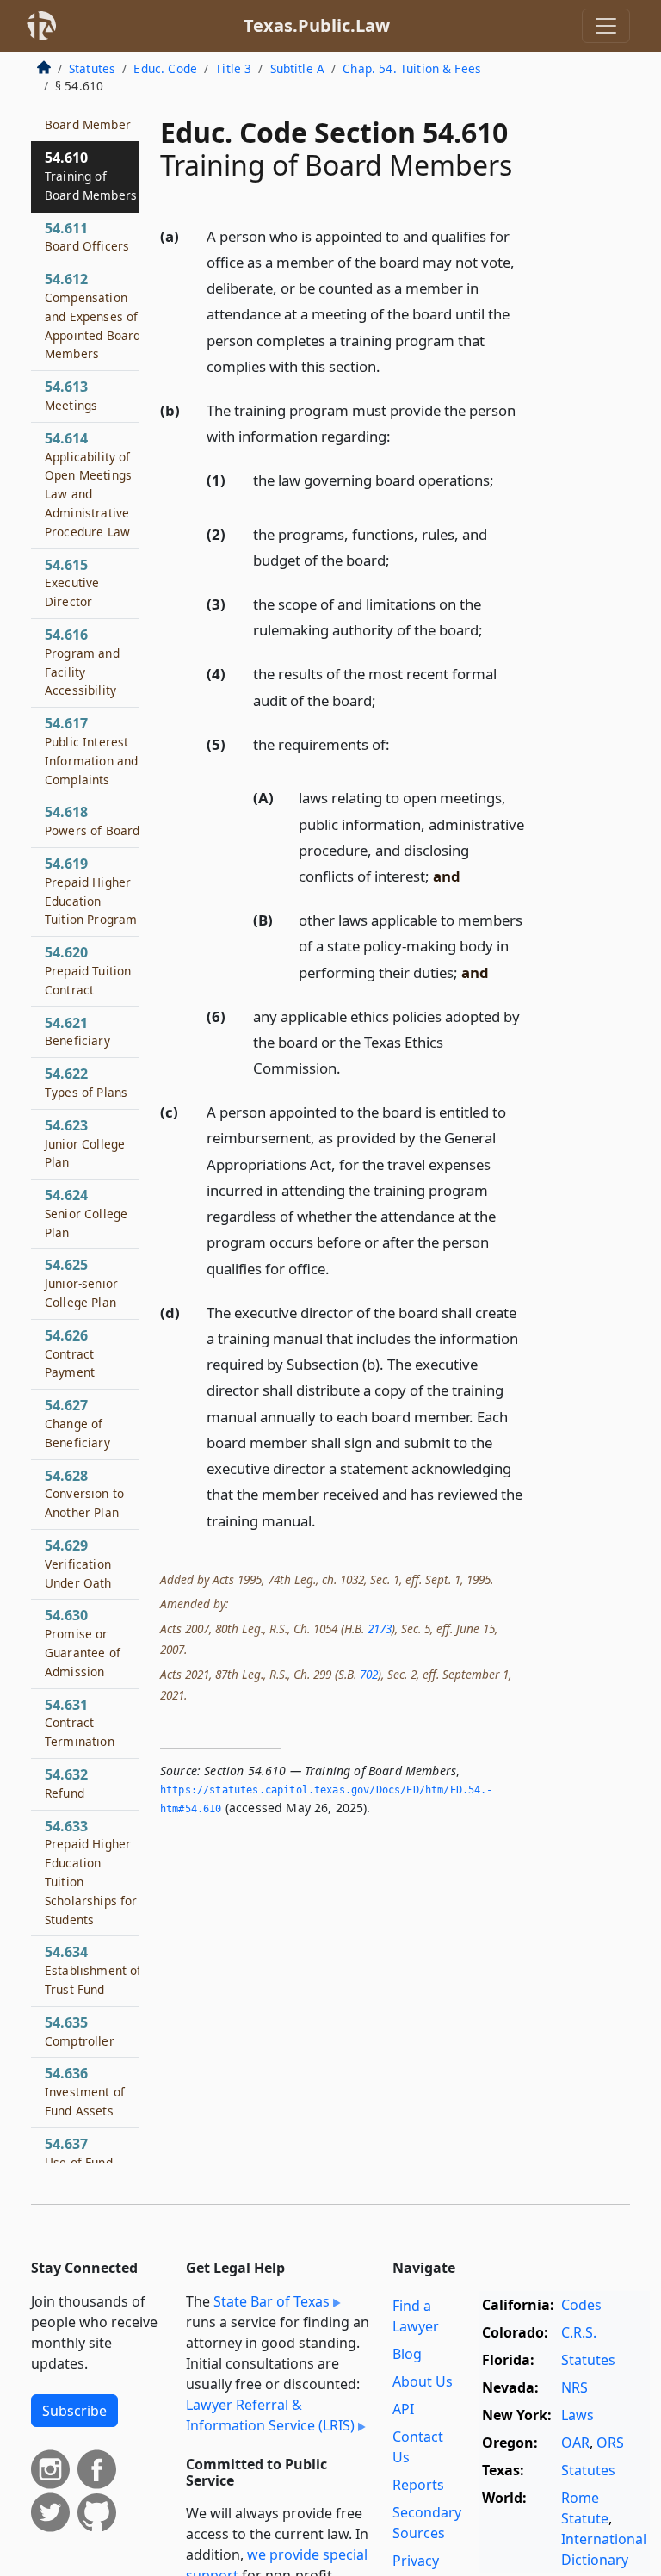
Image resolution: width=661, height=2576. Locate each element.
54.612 (93, 316)
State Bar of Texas (272, 2301)
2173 (380, 1629)
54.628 (84, 1494)
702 (369, 1674)
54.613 (71, 395)
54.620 (88, 970)
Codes (581, 2305)
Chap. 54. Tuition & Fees (412, 68)
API (403, 2409)
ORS (610, 2443)
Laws (578, 2415)
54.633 (91, 1872)
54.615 (72, 583)
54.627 (77, 1423)
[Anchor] (390, 365)
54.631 (80, 1723)
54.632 (66, 1783)
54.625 (81, 1283)
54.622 (86, 1082)
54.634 (93, 1970)
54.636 (85, 2091)
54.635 (80, 2031)
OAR (575, 2443)
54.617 (91, 750)
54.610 (91, 176)
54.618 (92, 820)
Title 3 (233, 68)
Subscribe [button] (74, 2411)
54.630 (83, 1642)
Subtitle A (298, 68)
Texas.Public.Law (317, 25)
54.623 (85, 1143)
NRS (575, 2387)
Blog (407, 2354)
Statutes (92, 68)
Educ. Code (165, 68)
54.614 (88, 484)
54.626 (70, 1353)
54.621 (77, 1031)
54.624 (86, 1213)
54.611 (87, 237)
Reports (418, 2485)
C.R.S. (579, 2332)
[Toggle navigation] (606, 26)
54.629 (78, 1564)
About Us (423, 2381)
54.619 (91, 891)
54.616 (82, 662)
